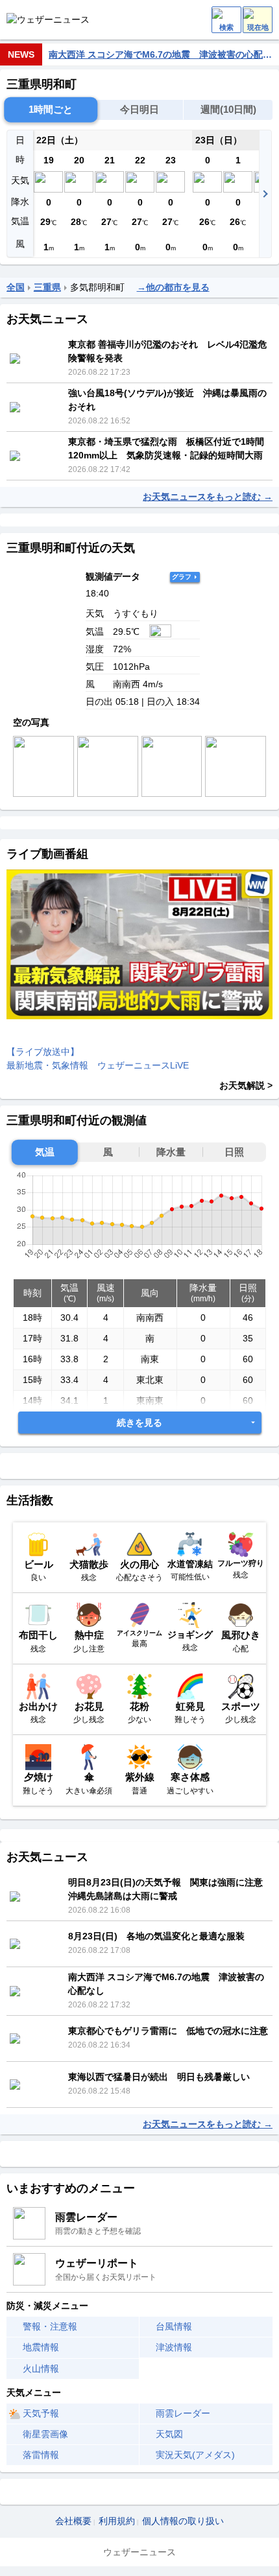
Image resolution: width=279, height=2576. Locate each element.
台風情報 (174, 2326)
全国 (16, 287)
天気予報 (41, 2413)
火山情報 (41, 2369)
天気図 (169, 2434)
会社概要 (73, 2521)
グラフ (182, 577)
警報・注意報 (50, 2326)
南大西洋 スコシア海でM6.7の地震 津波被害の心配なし (161, 54)
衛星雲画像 (45, 2434)
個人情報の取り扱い (183, 2521)
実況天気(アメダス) (195, 2455)
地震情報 (41, 2347)
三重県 (47, 287)
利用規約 (117, 2521)
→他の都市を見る (173, 287)
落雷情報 (41, 2455)
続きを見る (139, 1423)
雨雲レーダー (183, 2413)
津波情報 (174, 2347)
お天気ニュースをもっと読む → (208, 497)
